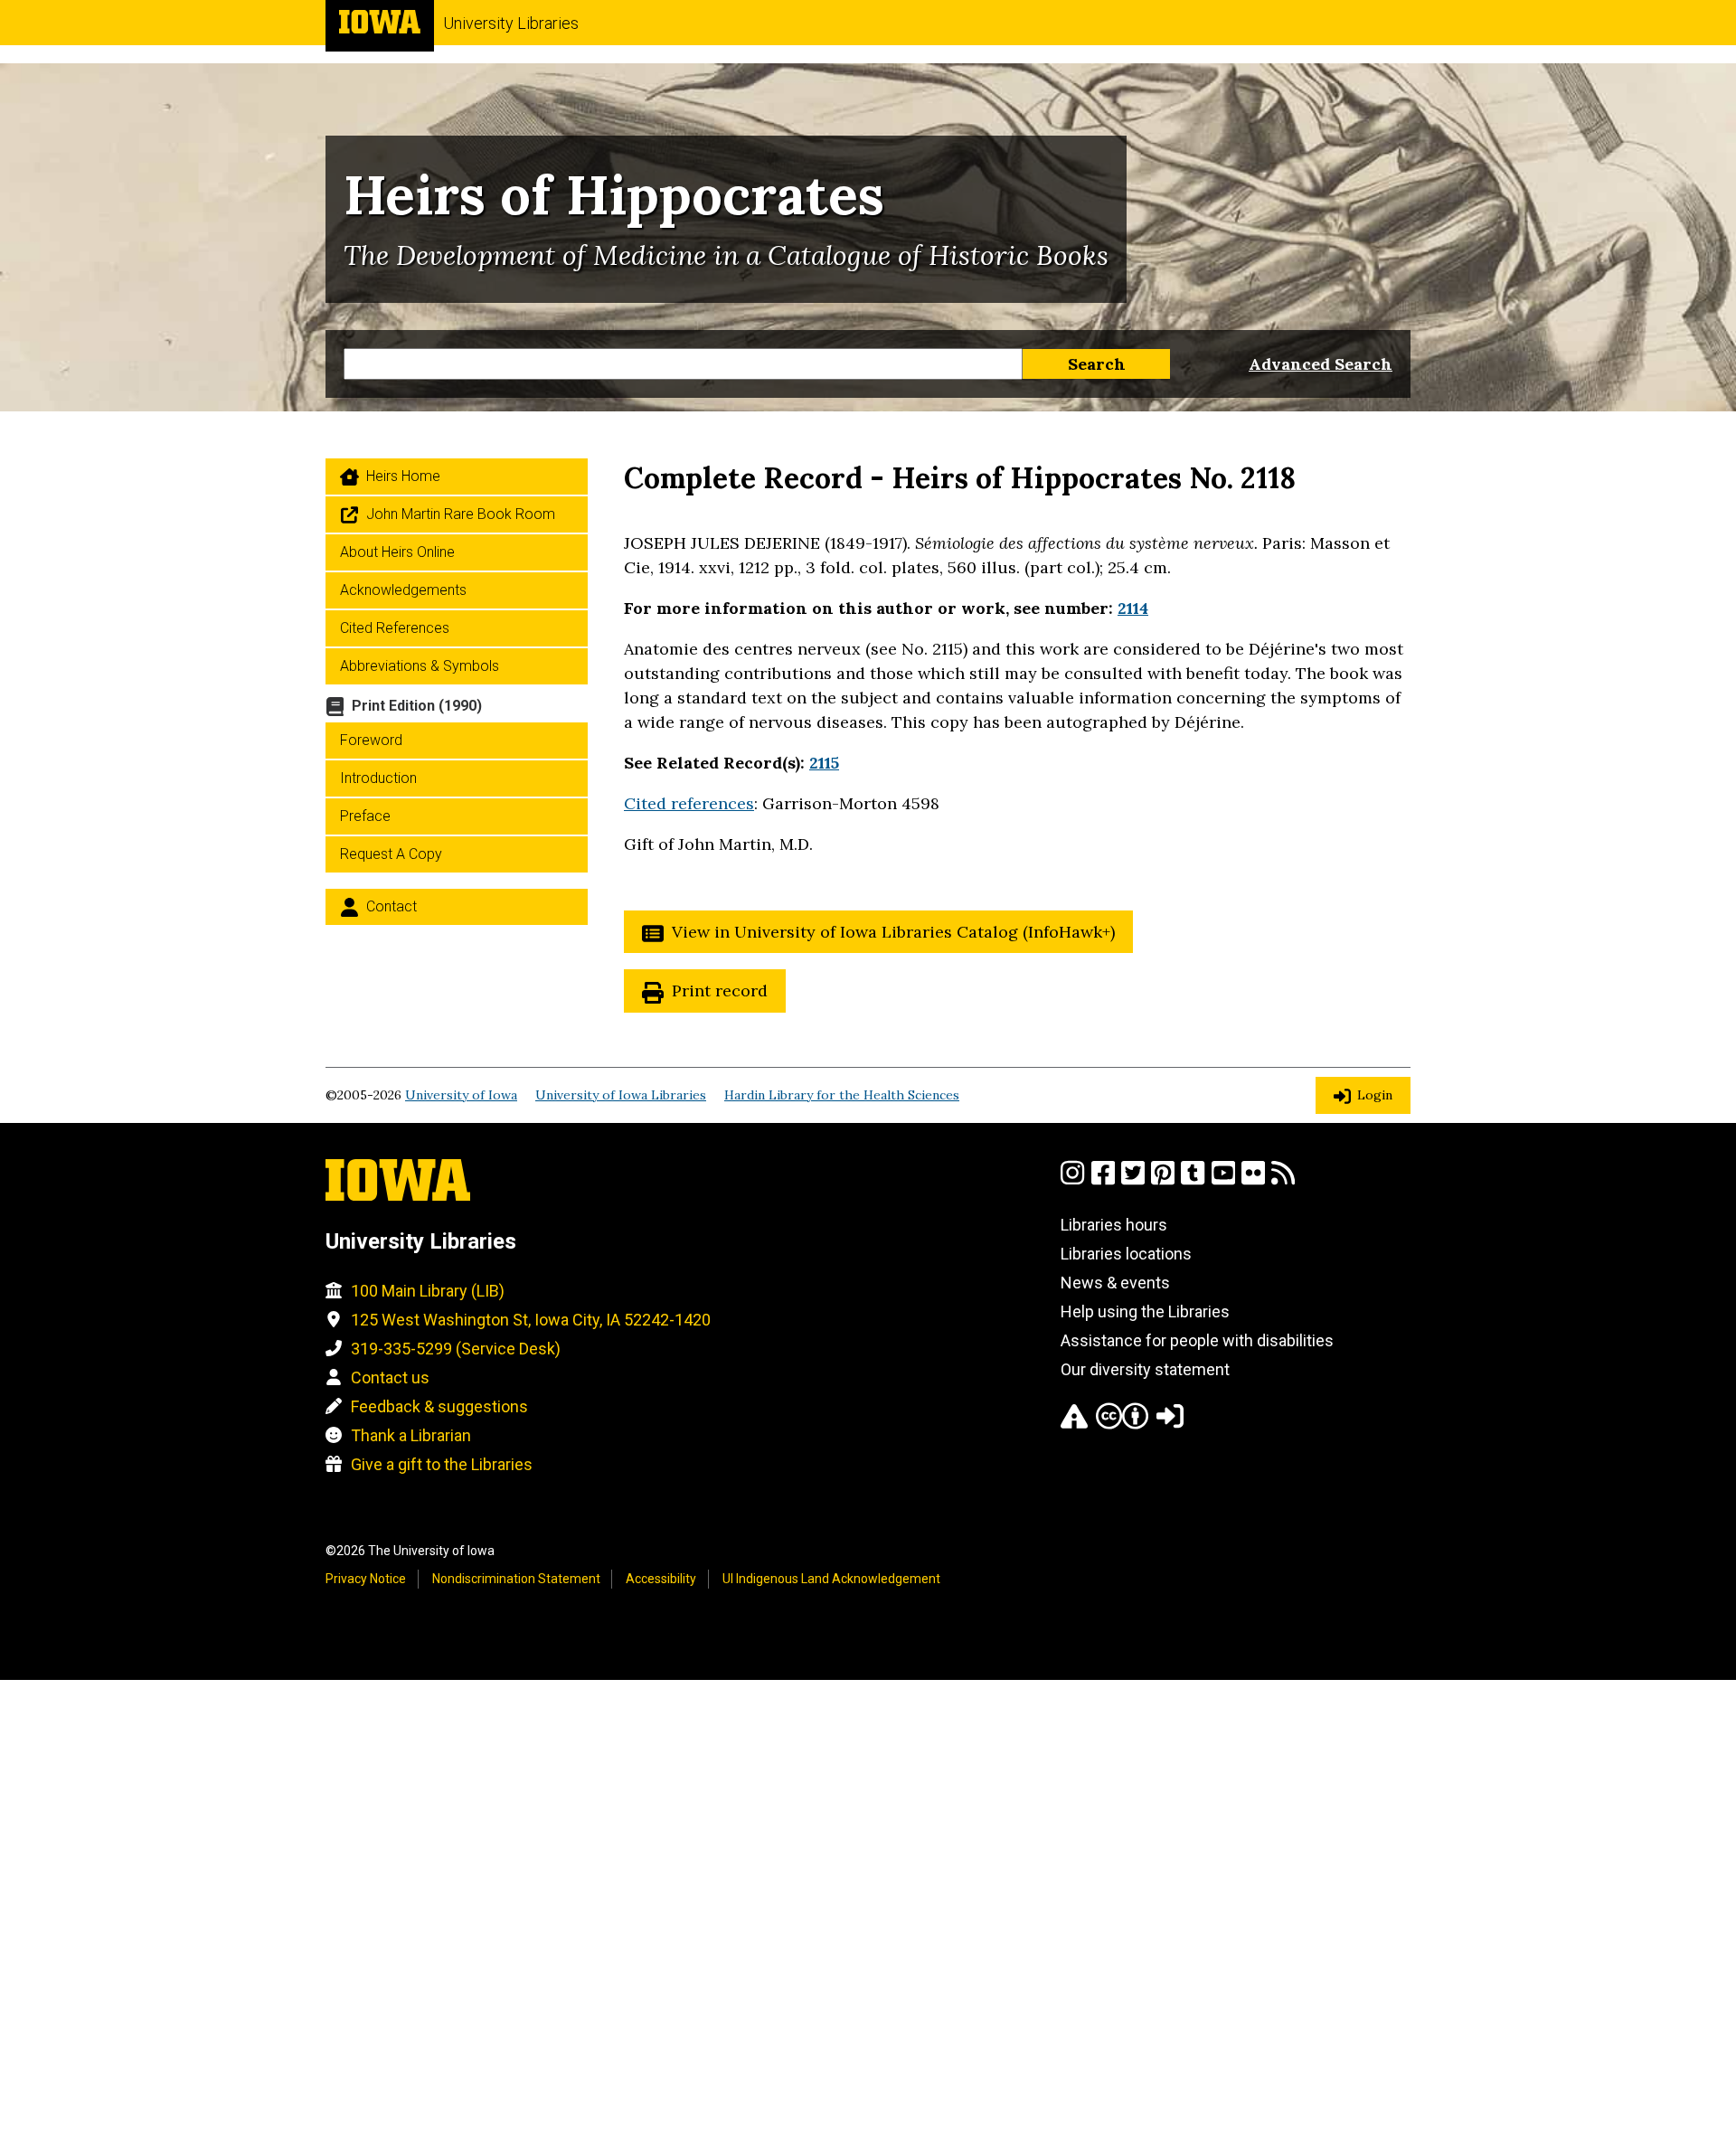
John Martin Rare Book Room (461, 514)
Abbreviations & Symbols (420, 666)
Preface (365, 816)
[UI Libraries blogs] (1283, 1180)
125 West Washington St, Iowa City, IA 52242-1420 (531, 1320)
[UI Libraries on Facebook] (1103, 1180)
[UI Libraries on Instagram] (1072, 1180)
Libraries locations (1126, 1254)
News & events (1115, 1283)
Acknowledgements (403, 590)
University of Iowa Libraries (621, 1095)
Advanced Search (1321, 364)
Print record (720, 991)
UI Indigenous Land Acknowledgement (831, 1579)
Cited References (395, 628)
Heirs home (403, 476)
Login (1375, 1095)
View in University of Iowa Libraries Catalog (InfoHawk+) (893, 932)
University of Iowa (461, 1095)
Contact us (390, 1377)
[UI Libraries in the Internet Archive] (1074, 1424)
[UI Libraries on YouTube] (1223, 1180)
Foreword (371, 740)
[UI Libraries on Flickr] (1253, 1180)
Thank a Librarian (411, 1435)
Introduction (378, 778)
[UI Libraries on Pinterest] (1163, 1180)
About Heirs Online (397, 552)
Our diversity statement (1145, 1369)
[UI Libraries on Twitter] (1133, 1180)
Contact (392, 906)
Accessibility (661, 1579)
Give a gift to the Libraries (442, 1464)
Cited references (689, 803)
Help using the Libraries (1145, 1311)
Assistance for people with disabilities (1197, 1340)
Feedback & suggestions (439, 1406)
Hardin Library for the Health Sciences (842, 1095)
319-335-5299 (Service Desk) (456, 1349)
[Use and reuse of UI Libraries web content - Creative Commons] (1122, 1424)
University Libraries (511, 23)
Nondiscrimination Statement (516, 1579)
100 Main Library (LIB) (428, 1291)
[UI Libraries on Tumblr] (1193, 1180)
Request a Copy (391, 854)
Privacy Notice (366, 1579)
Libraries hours (1114, 1225)
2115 (824, 763)
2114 (1133, 608)
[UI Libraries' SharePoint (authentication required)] (1170, 1424)
